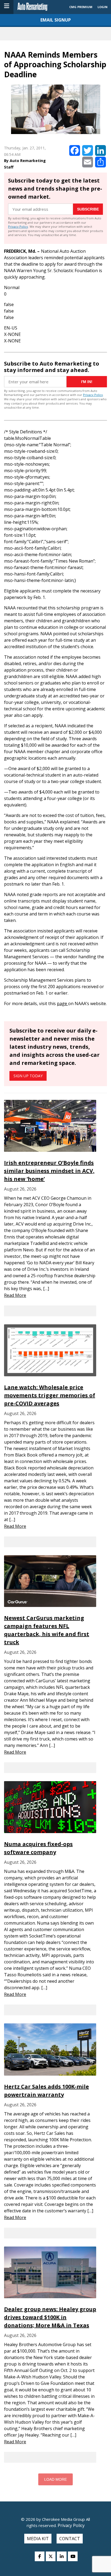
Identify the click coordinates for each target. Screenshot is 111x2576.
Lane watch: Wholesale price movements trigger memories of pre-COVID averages (50, 1395)
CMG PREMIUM (81, 7)
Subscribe (88, 209)
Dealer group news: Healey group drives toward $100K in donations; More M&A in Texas (50, 2317)
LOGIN (103, 7)
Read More (15, 1295)
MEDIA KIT (38, 2539)
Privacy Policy (18, 227)
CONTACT (70, 2539)
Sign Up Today (28, 1076)
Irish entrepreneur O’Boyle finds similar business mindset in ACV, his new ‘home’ (49, 1171)
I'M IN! (87, 382)
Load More (55, 2479)
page (63, 1003)
